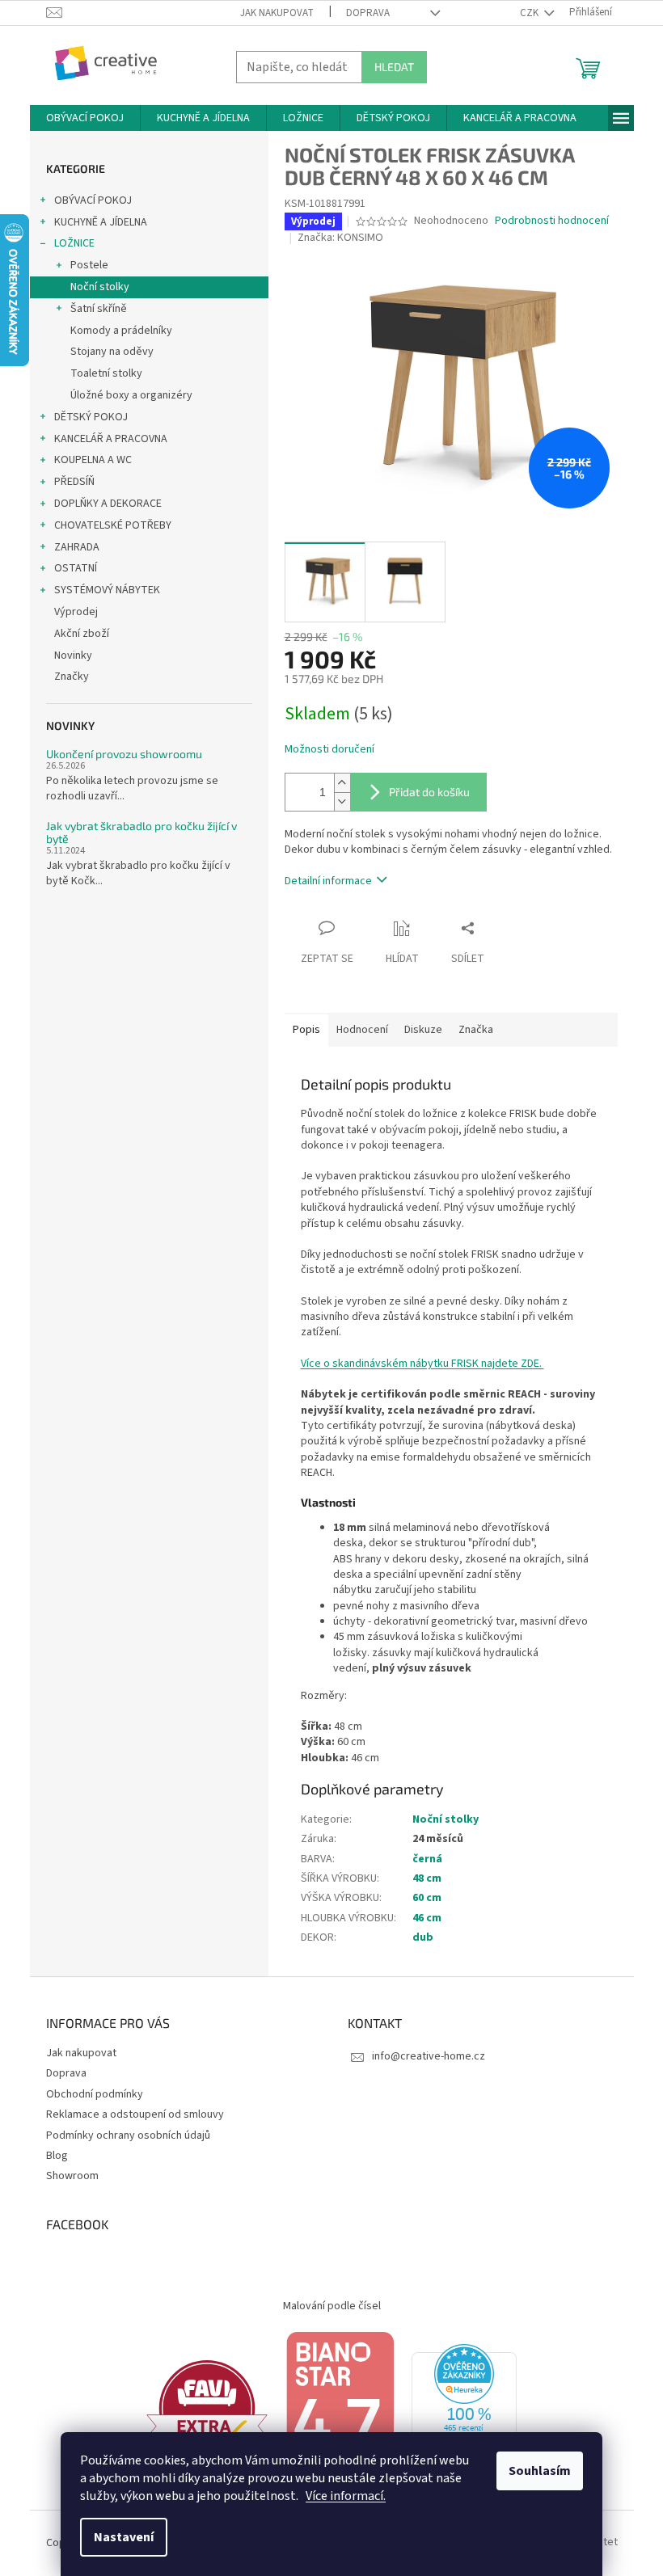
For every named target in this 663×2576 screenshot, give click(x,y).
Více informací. (346, 2496)
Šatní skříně (99, 309)
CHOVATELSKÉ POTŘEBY (113, 525)
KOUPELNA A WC (93, 460)
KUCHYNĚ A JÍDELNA (101, 222)
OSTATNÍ (76, 568)
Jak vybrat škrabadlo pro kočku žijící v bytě (141, 832)
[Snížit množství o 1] (342, 801)
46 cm (427, 1918)
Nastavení (124, 2537)
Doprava (368, 13)
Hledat (394, 67)
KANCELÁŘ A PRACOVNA (111, 439)
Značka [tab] (476, 1030)
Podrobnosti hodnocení (552, 221)
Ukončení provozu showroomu (124, 754)
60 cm (427, 1898)
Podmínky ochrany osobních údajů (128, 2135)
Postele (89, 265)
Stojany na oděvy (112, 352)
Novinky (73, 656)
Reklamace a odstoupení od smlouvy (135, 2114)
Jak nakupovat (277, 13)
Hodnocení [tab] (362, 1030)
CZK (530, 13)
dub (423, 1937)
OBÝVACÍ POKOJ (93, 200)
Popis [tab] (306, 1030)
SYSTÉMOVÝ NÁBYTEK (107, 590)
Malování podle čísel (332, 2306)
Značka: (340, 238)
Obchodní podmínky (95, 2094)
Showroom (72, 2176)
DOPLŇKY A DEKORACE (108, 504)
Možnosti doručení (329, 750)
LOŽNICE (74, 243)
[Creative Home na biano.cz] (340, 2408)
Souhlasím (540, 2471)
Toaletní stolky (106, 373)
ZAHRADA (77, 547)
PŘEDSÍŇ (74, 482)
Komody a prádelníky (121, 331)
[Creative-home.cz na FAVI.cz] (207, 2408)
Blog (57, 2156)
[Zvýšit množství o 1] (342, 783)
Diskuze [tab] (423, 1030)
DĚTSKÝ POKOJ (91, 417)
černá (427, 1859)
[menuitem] (85, 118)
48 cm (427, 1878)
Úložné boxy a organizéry (131, 395)
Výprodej (76, 612)
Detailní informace (328, 881)
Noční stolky (100, 287)
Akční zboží (82, 634)
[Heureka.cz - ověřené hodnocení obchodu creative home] (464, 2408)
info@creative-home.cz (429, 2056)
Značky (72, 677)
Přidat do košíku (429, 792)
